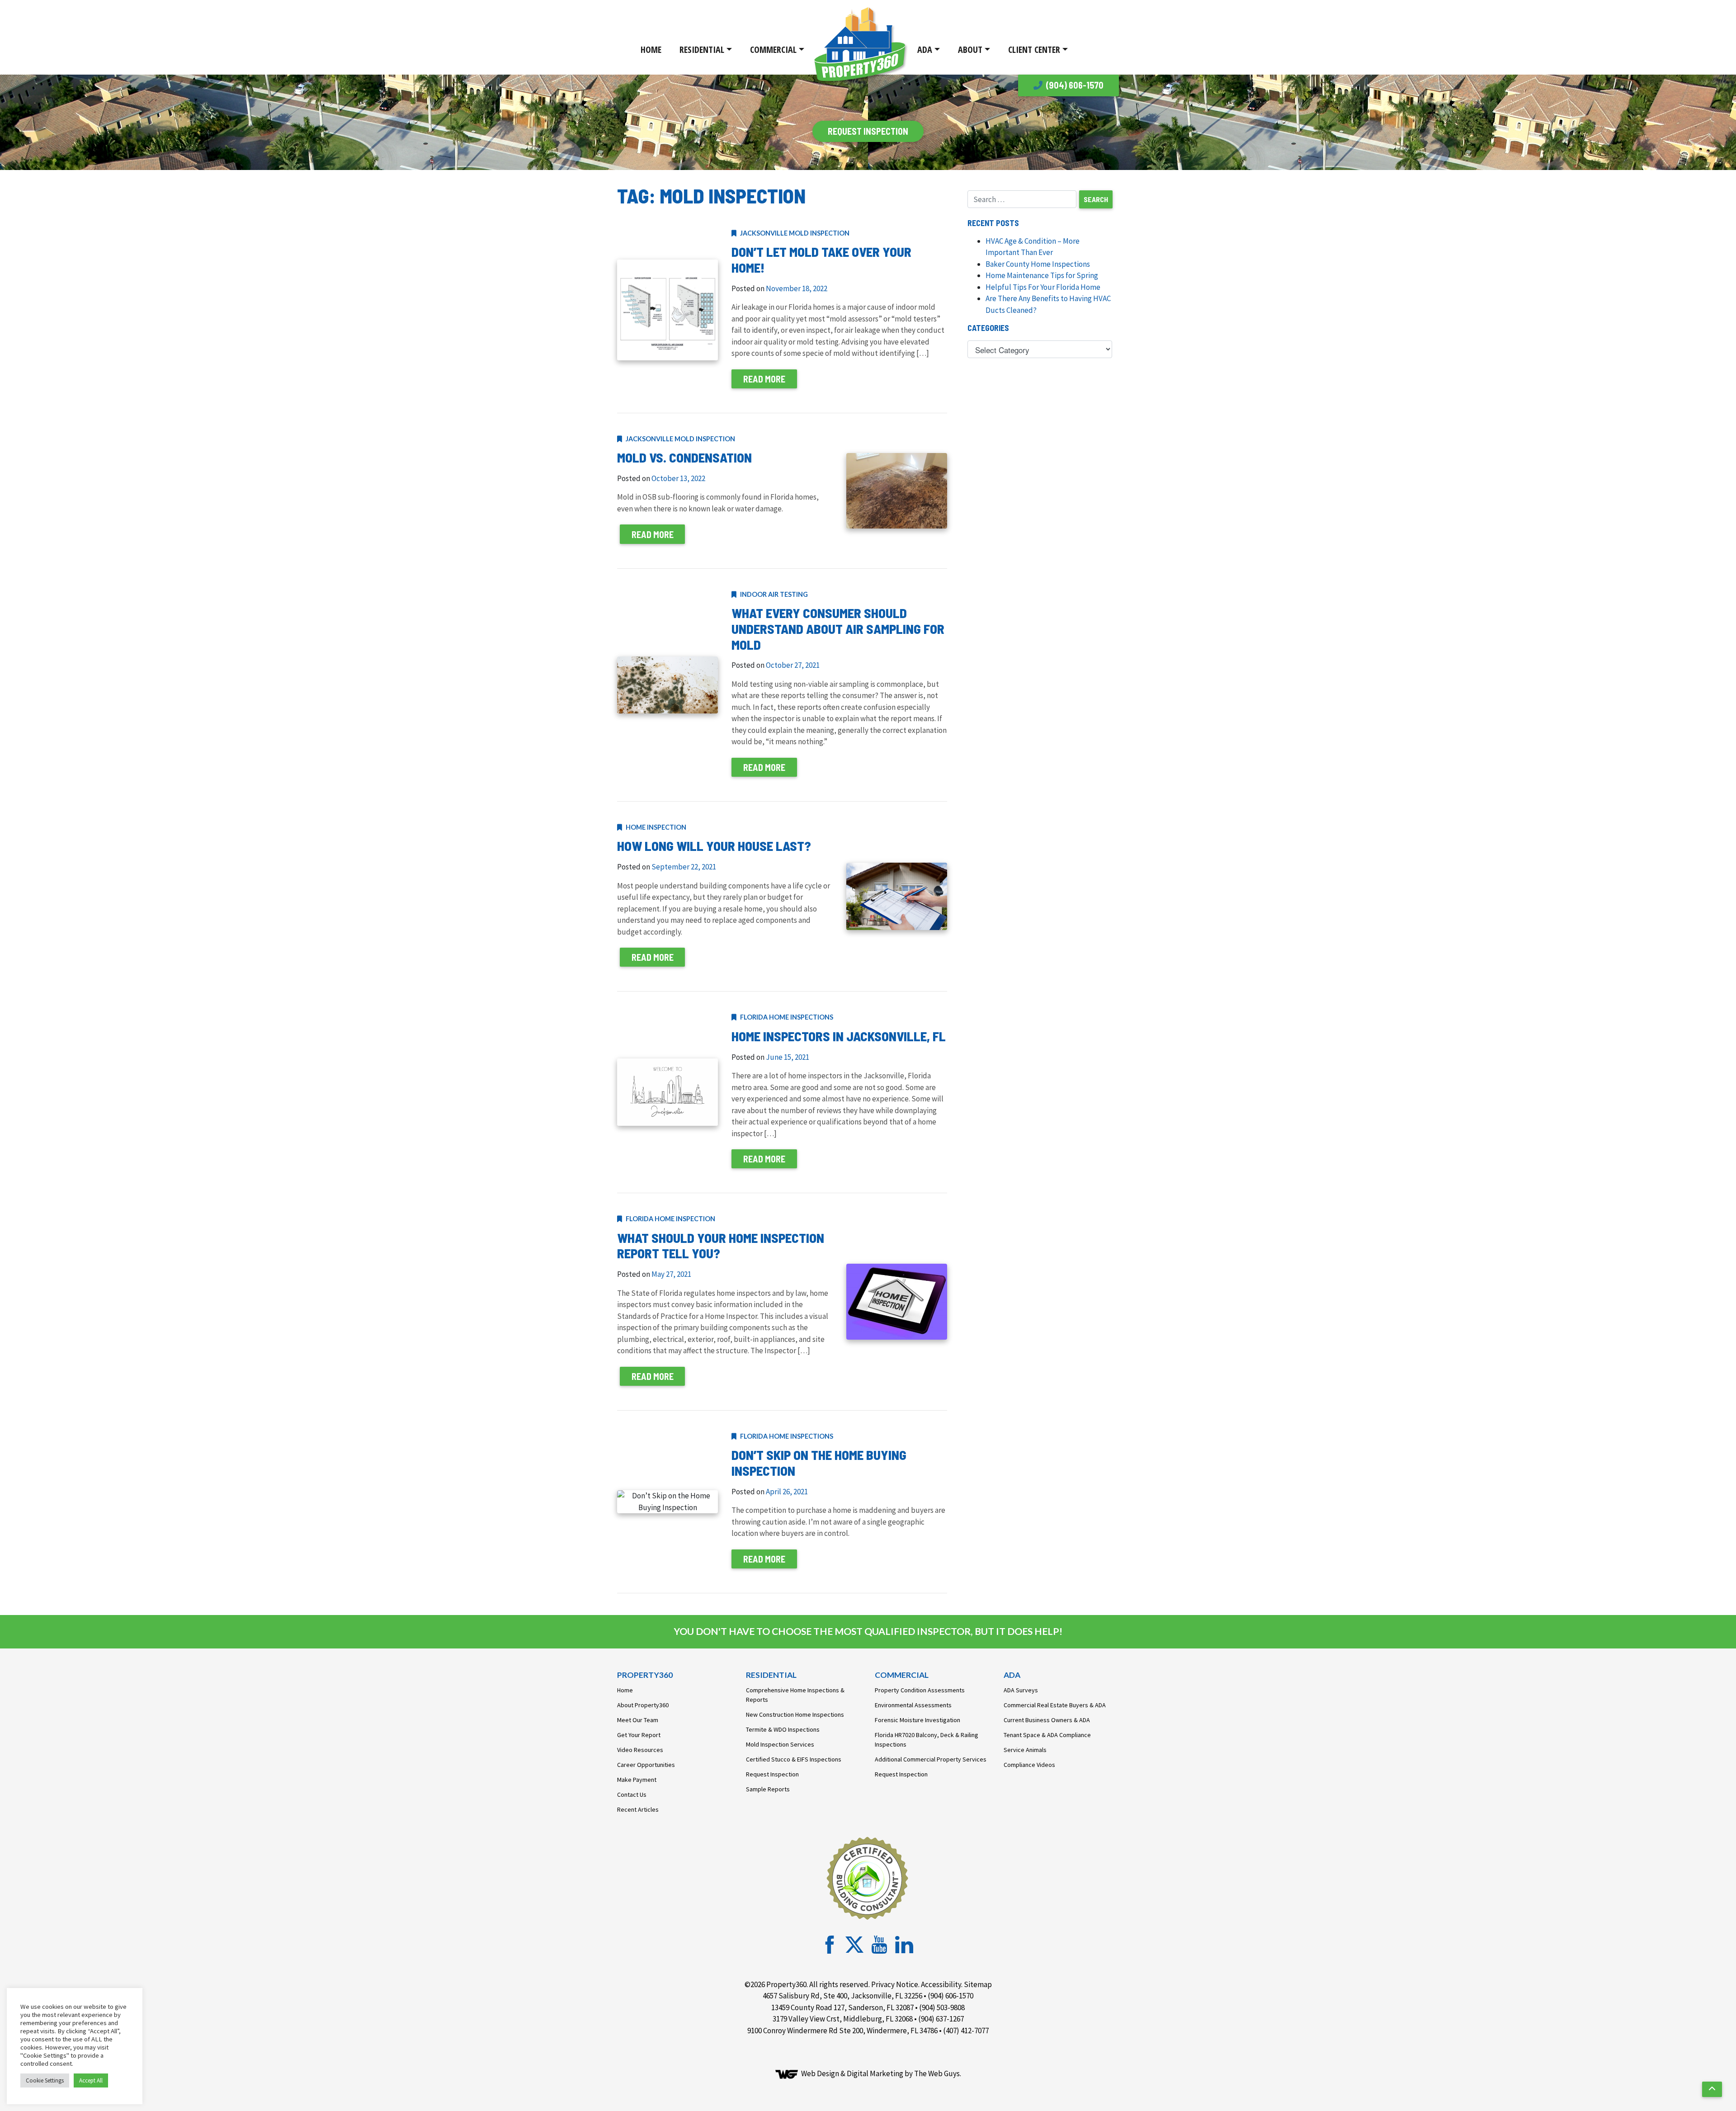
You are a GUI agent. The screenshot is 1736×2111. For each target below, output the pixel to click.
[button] (1712, 2089)
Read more (764, 379)
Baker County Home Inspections (1038, 264)
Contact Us (632, 1795)
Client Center (1034, 50)
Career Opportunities (646, 1765)
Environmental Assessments (913, 1705)
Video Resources (640, 1750)
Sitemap (978, 1984)
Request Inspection (772, 1774)
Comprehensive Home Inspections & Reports (795, 1695)
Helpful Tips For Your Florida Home (1043, 287)
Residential (702, 50)
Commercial (773, 50)
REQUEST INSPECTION (868, 131)
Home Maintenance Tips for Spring (1042, 275)
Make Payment (637, 1780)
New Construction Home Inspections (795, 1714)
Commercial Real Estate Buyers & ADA (1055, 1705)
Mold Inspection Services (780, 1744)
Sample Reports (768, 1789)
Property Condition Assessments (920, 1690)
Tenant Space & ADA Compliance (1047, 1735)
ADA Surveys (1021, 1690)
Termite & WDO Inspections (783, 1729)
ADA (925, 50)
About (970, 50)
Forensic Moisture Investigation (918, 1720)
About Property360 (643, 1705)
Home (651, 50)
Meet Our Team (638, 1720)
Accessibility (941, 1984)
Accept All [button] (91, 2080)
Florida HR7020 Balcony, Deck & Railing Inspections (927, 1740)
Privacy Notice (895, 1984)
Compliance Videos (1029, 1765)
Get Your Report (639, 1735)
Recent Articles (638, 1809)
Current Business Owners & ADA (1047, 1720)
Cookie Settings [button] (45, 2080)
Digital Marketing (875, 2073)
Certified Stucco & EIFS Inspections (794, 1759)
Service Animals (1025, 1750)
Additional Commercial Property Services (931, 1759)
